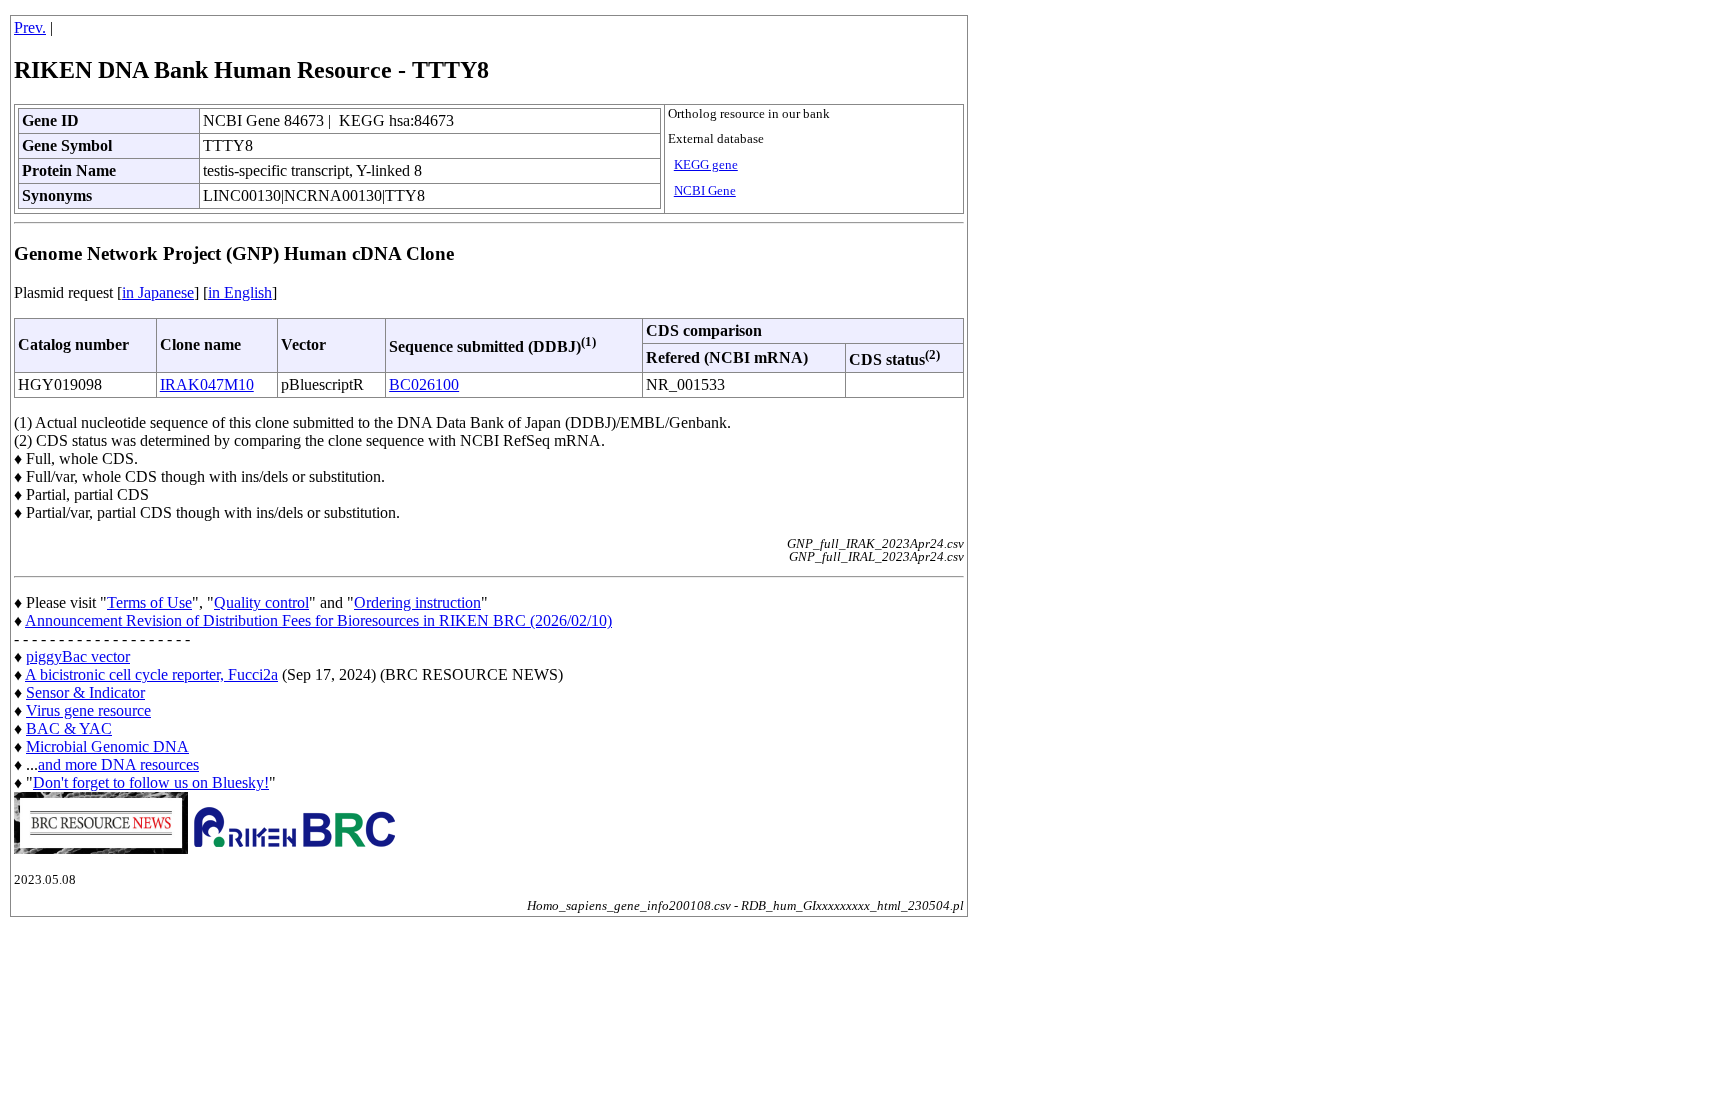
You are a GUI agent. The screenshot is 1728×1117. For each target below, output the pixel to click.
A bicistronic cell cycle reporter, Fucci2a (151, 674)
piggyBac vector (78, 656)
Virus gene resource (88, 710)
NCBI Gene (705, 191)
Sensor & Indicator (85, 692)
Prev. (30, 27)
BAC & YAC (69, 728)
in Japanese (158, 292)
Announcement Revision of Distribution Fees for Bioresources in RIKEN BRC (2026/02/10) (318, 620)
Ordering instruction (417, 602)
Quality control (261, 602)
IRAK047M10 (207, 384)
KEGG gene (706, 165)
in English (240, 292)
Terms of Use (149, 602)
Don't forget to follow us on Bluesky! (151, 782)
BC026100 (424, 384)
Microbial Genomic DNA (107, 746)
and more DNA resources (118, 764)
